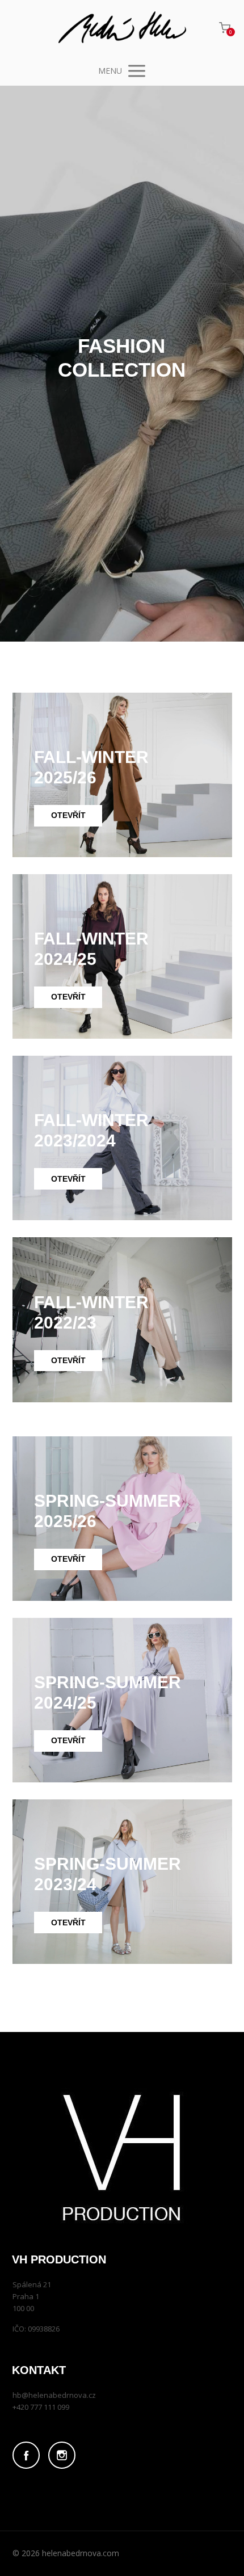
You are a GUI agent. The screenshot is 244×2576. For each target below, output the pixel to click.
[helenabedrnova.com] (122, 28)
